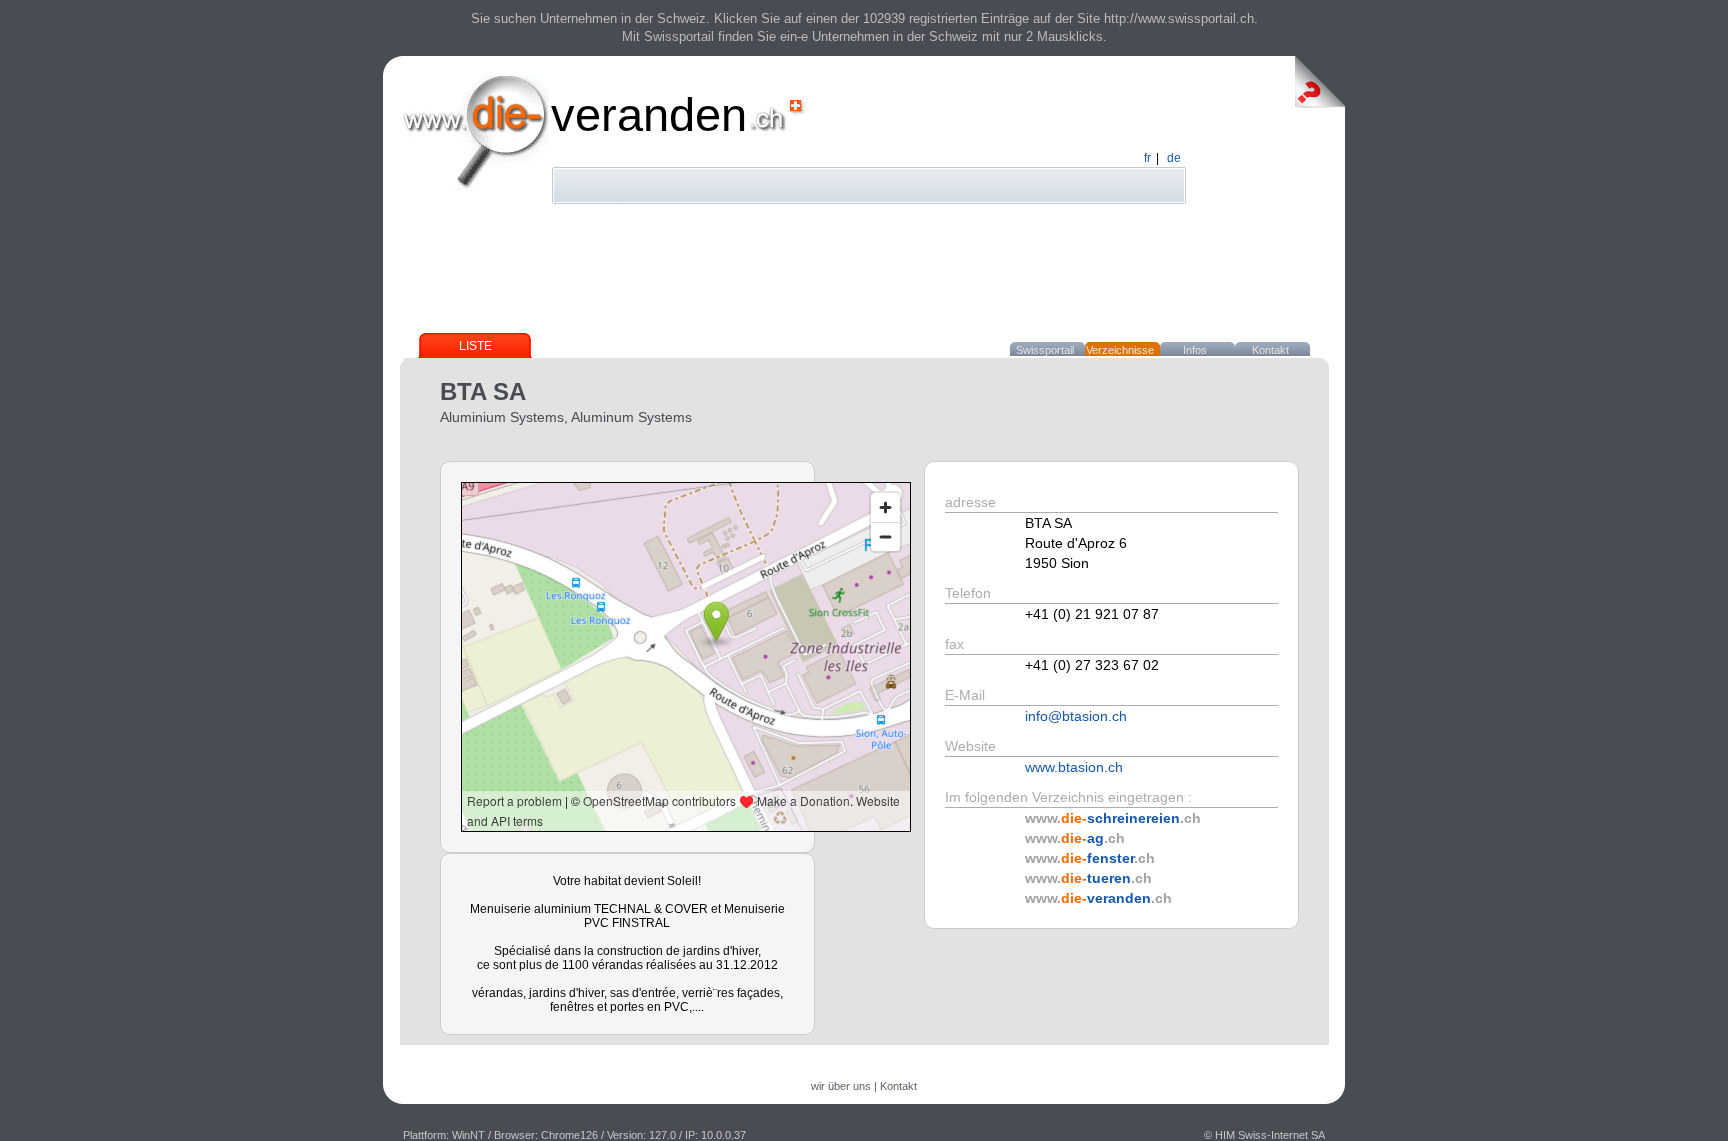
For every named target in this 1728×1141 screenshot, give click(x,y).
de (1174, 158)
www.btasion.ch (1074, 767)
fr (1147, 158)
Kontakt (1270, 350)
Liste (475, 346)
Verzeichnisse (1120, 350)
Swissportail (1045, 350)
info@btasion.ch (1076, 716)
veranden (649, 114)
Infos (1195, 350)
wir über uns (841, 1086)
